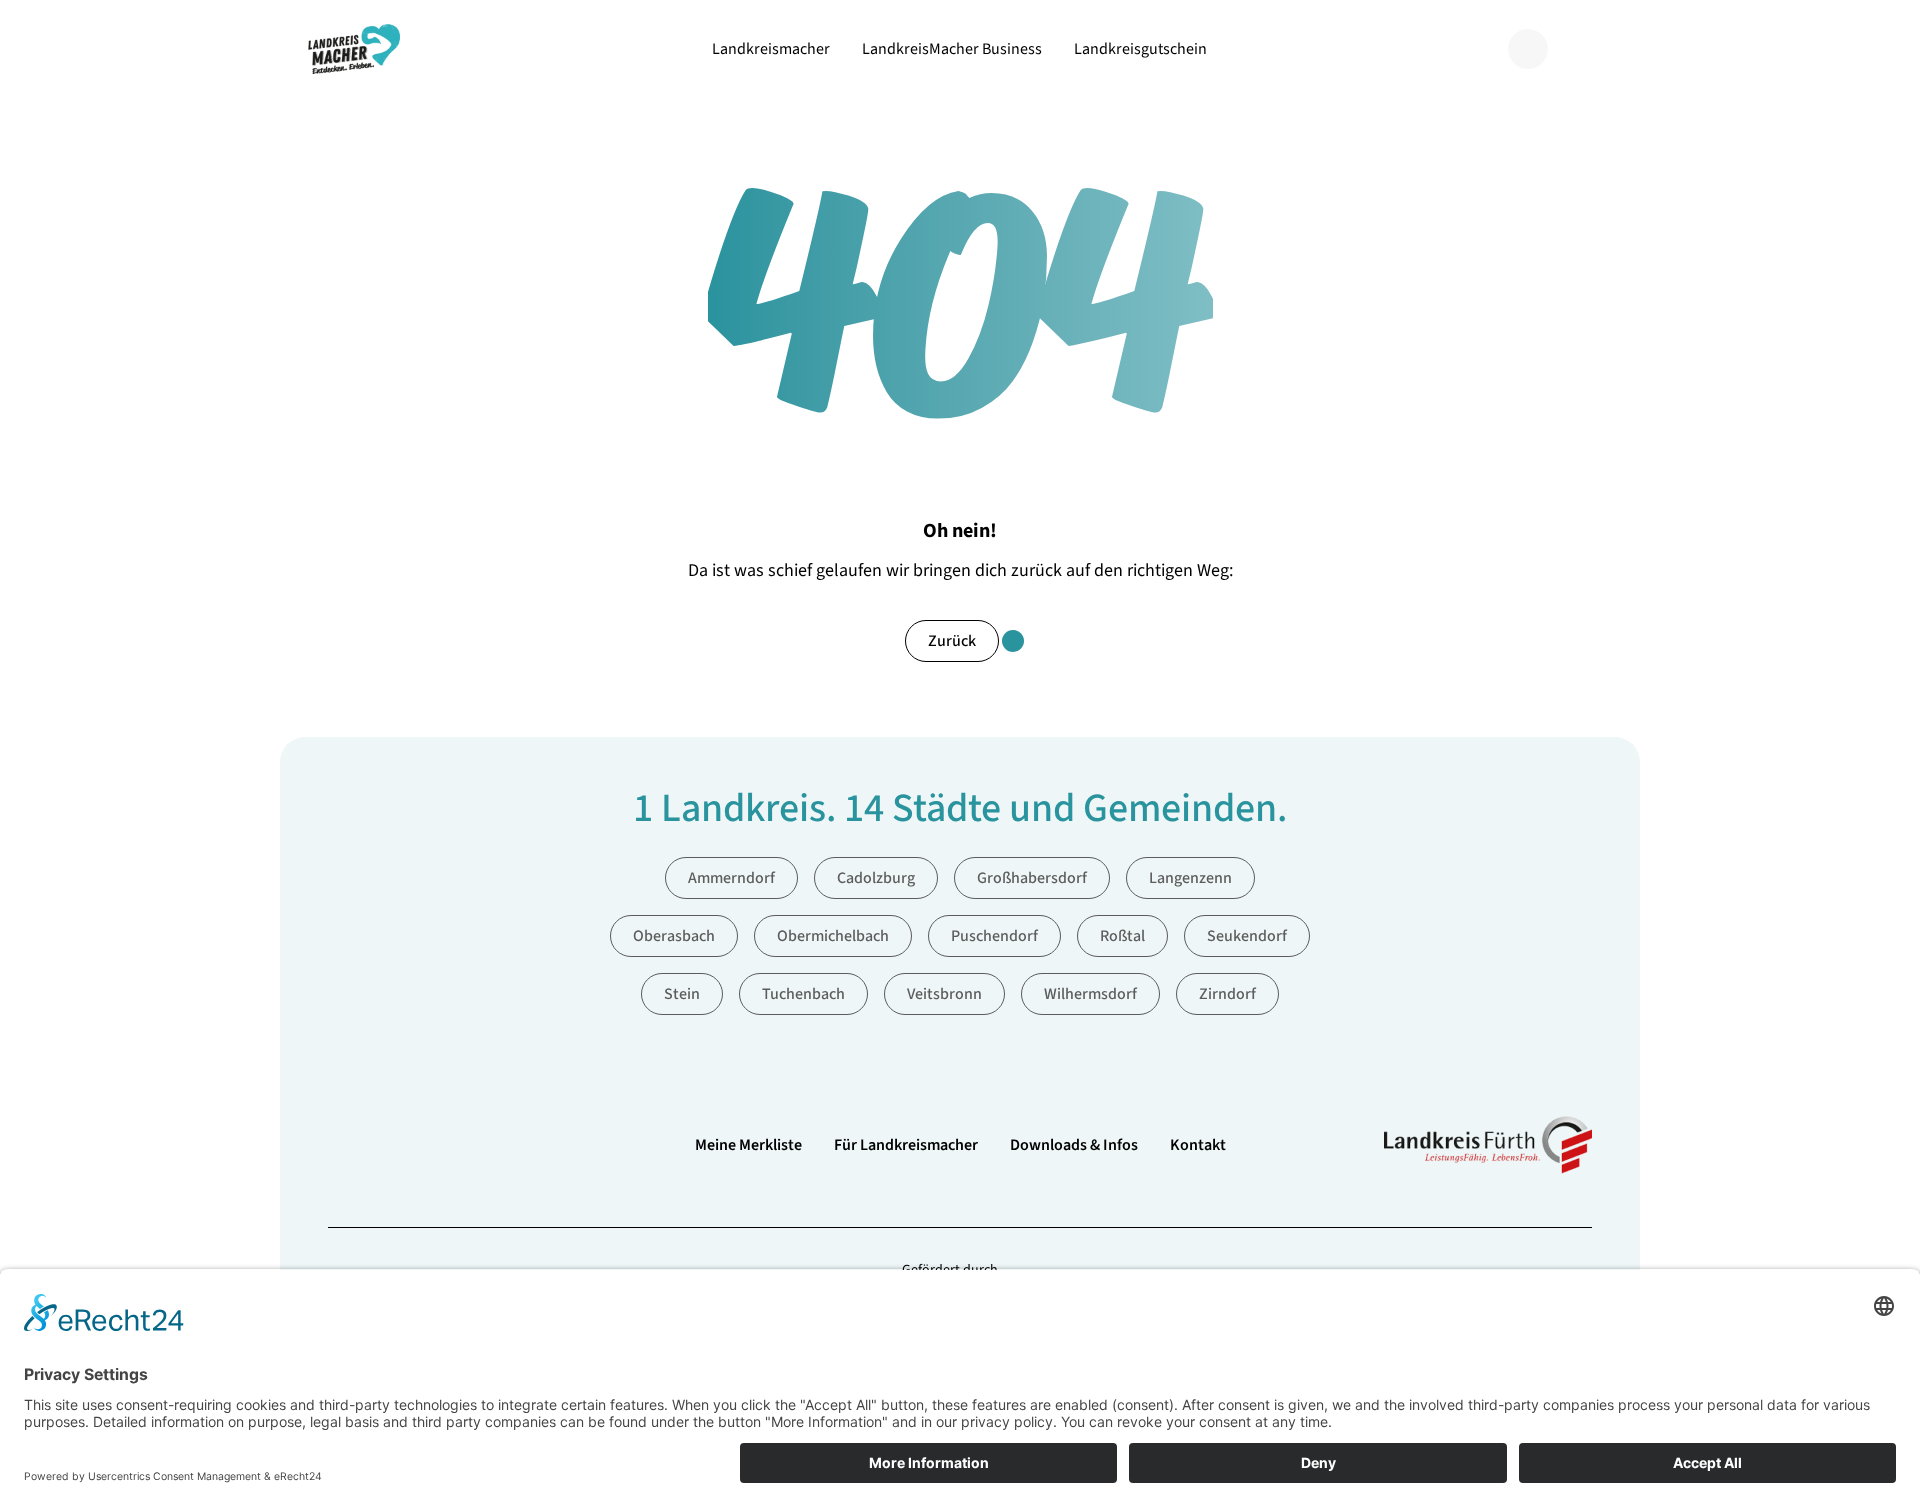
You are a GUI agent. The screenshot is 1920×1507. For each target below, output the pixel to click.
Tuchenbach (803, 994)
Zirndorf (1227, 994)
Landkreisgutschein (1140, 49)
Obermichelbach (833, 936)
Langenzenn (1190, 878)
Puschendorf (994, 936)
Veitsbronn (944, 994)
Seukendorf (1247, 936)
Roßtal (1122, 936)
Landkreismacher (771, 49)
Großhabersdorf (1032, 878)
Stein (682, 994)
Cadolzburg (876, 878)
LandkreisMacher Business (952, 49)
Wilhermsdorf (1090, 994)
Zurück (952, 641)
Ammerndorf (731, 878)
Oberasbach (674, 936)
